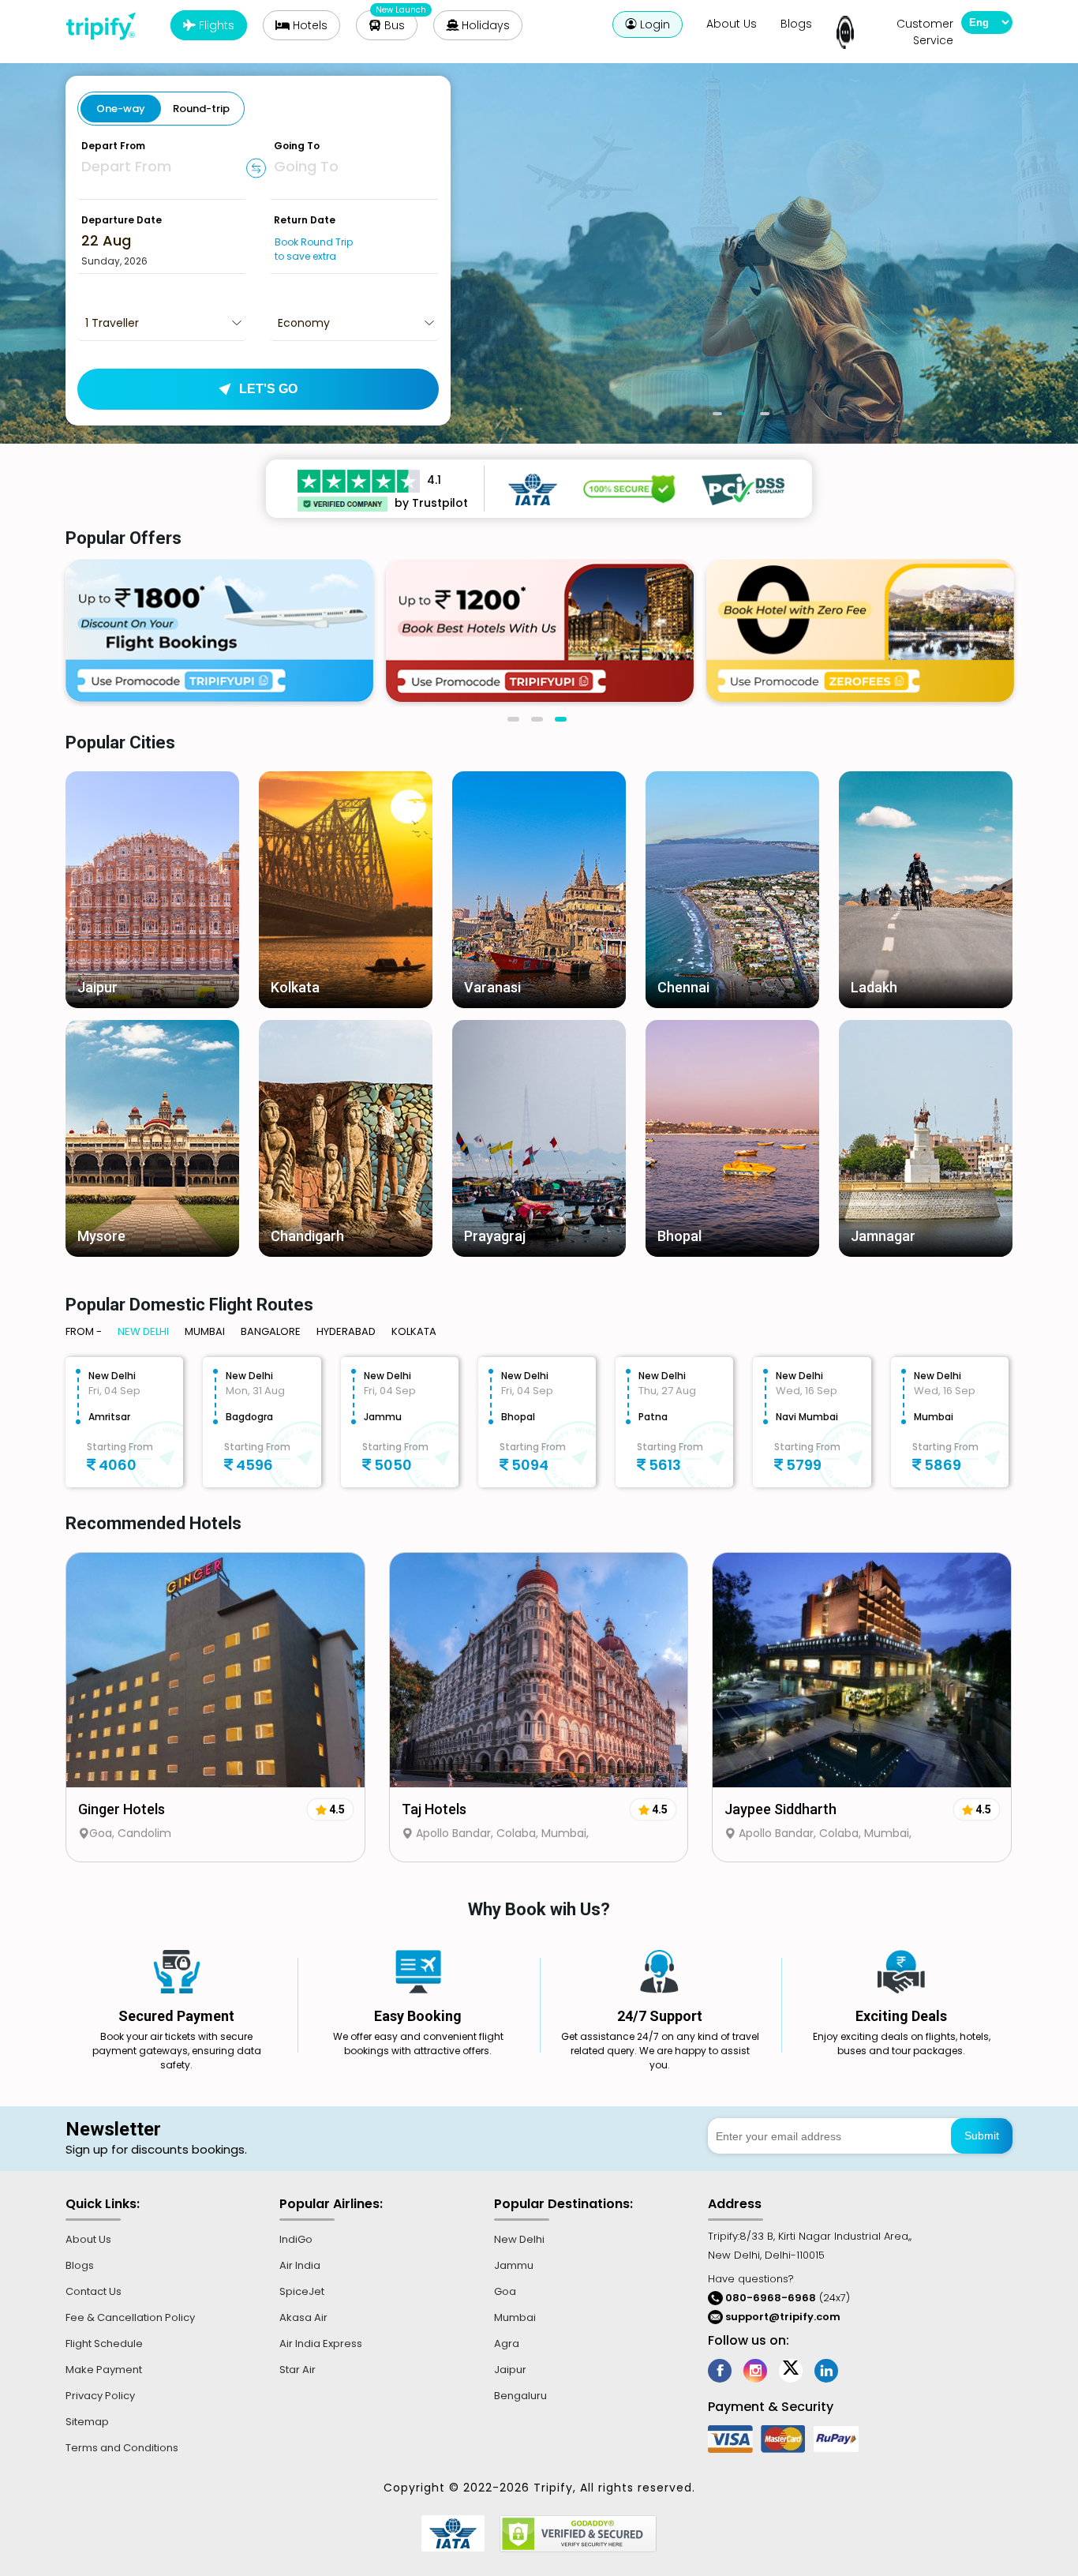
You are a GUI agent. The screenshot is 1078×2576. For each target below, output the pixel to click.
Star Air (298, 2370)
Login (653, 24)
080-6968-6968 (769, 2298)
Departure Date (122, 220)
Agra (507, 2344)
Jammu (514, 2265)
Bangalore (271, 1331)
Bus (393, 25)
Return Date (305, 220)
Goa (505, 2291)
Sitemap (87, 2422)
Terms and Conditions (122, 2448)
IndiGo (296, 2239)
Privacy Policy (100, 2396)
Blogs (796, 24)
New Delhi (143, 1331)
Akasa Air (303, 2317)
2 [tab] (744, 420)
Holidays (484, 25)
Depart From (113, 146)
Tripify (107, 26)
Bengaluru (520, 2396)
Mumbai (205, 1331)
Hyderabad (346, 1331)
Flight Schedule (104, 2344)
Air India (300, 2265)
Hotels (309, 25)
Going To (297, 146)
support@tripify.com (783, 2317)
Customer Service (925, 32)
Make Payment (104, 2370)
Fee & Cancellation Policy (130, 2317)
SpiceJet (302, 2291)
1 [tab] (721, 420)
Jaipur (510, 2370)
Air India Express (321, 2344)
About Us (732, 24)
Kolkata (414, 1331)
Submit (982, 2135)
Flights (215, 25)
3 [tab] (768, 420)
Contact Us (94, 2291)
